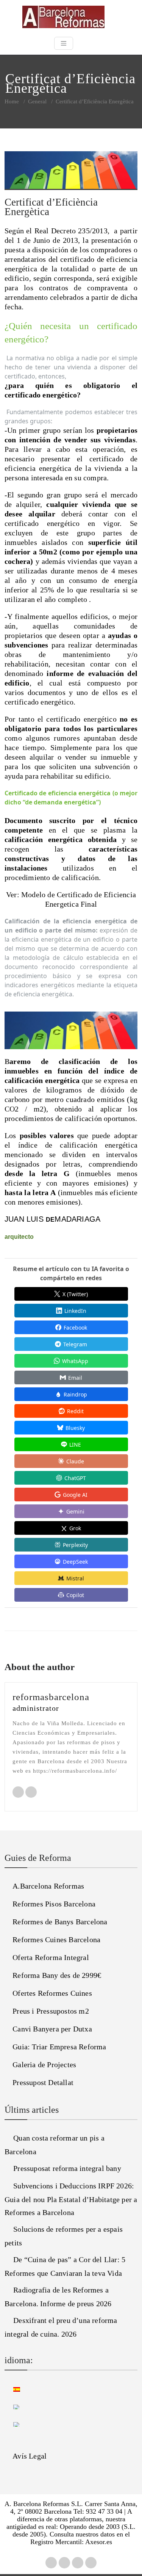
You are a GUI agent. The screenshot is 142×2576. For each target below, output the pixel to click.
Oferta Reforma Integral (51, 1957)
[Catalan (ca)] (12, 2406)
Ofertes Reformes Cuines (52, 1993)
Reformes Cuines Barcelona (56, 1940)
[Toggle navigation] (64, 43)
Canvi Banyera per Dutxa (52, 2029)
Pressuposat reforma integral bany (67, 2168)
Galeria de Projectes (44, 2065)
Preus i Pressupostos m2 (51, 2011)
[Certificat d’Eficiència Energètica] (71, 174)
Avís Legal (30, 2456)
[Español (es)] (12, 2388)
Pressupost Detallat (43, 2082)
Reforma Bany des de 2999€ (57, 1975)
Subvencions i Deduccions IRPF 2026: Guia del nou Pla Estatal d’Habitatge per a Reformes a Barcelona (71, 2199)
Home (12, 101)
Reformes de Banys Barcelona (60, 1922)
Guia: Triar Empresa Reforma (59, 2047)
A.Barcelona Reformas (48, 1886)
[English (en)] (12, 2423)
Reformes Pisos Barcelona (54, 1904)
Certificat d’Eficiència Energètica (51, 207)
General (37, 101)
